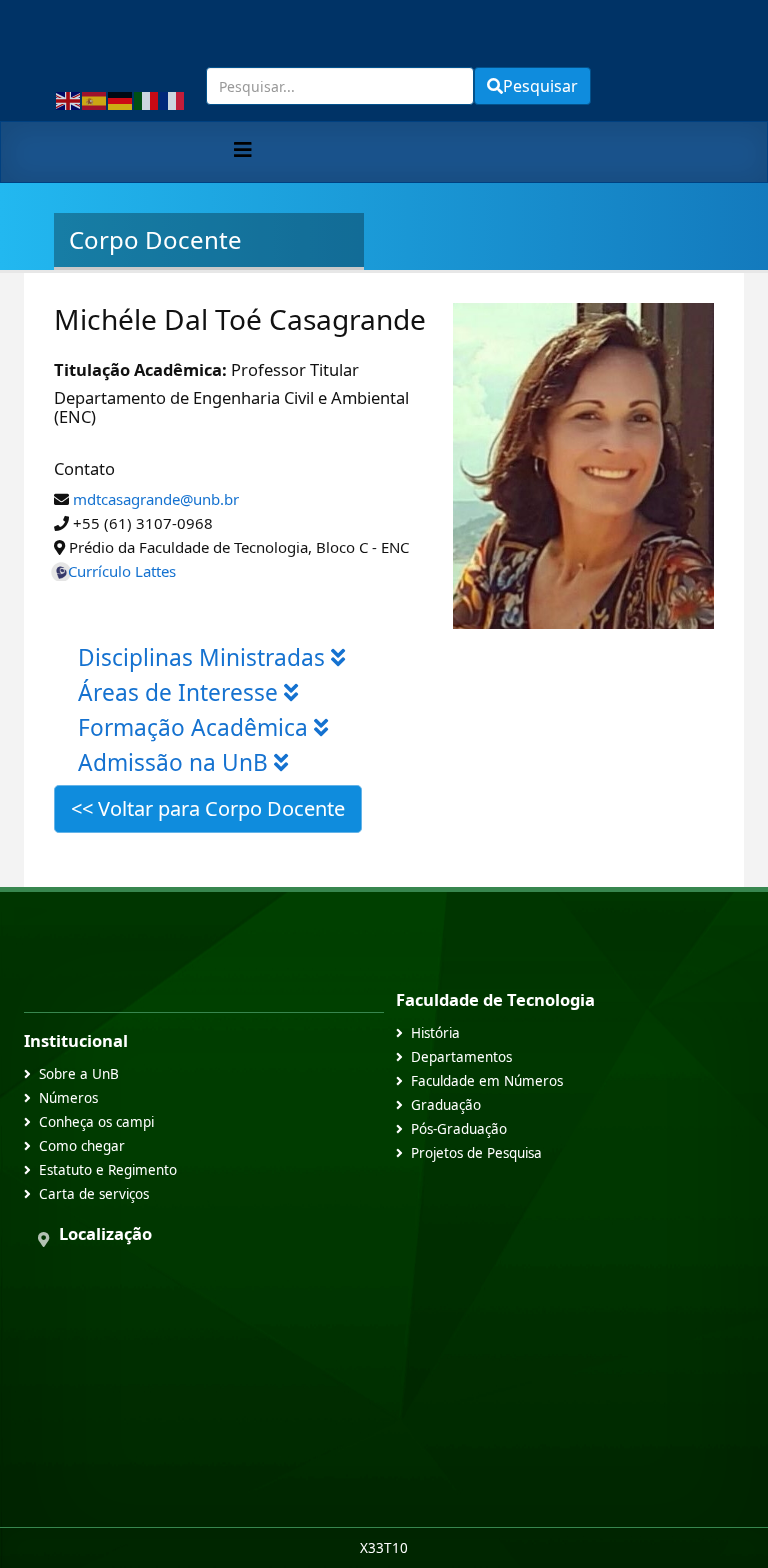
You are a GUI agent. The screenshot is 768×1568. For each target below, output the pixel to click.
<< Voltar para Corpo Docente (208, 808)
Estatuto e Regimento (108, 1170)
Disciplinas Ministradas (204, 657)
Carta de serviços (94, 1194)
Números (68, 1098)
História (435, 1033)
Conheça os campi (96, 1122)
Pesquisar (540, 86)
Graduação (446, 1105)
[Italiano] (147, 99)
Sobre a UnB (79, 1074)
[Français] (173, 99)
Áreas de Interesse (181, 692)
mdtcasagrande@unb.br (156, 499)
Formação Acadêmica (196, 727)
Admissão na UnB (176, 762)
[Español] (95, 99)
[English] (69, 99)
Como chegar (82, 1146)
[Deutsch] (121, 99)
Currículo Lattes (122, 571)
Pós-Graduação (459, 1129)
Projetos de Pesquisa (476, 1153)
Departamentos (461, 1057)
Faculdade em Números (487, 1081)
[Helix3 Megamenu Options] (243, 149)
